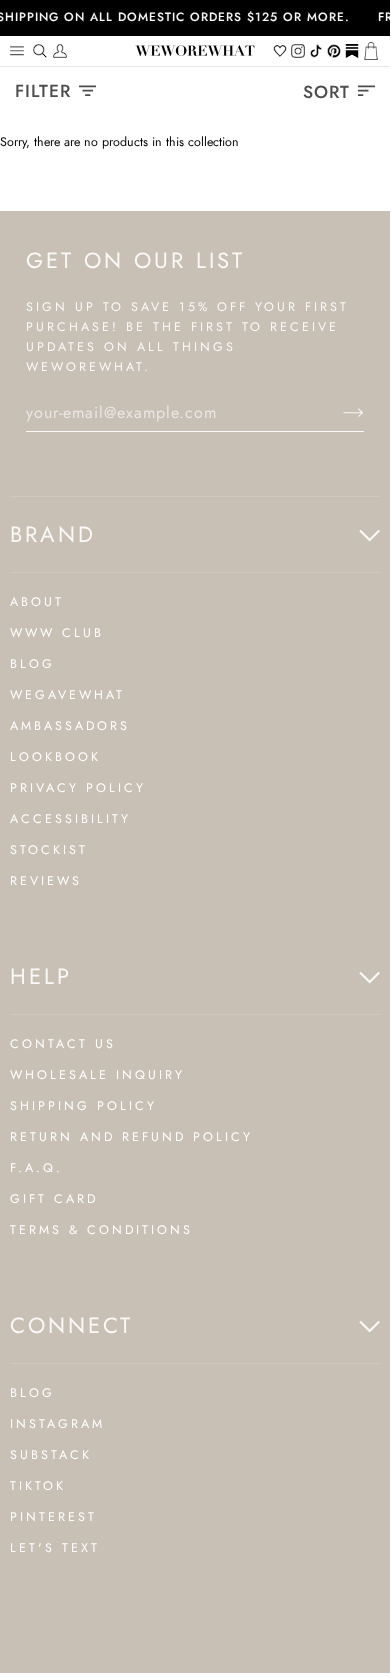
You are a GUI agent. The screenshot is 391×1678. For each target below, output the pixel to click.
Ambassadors (70, 726)
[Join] (337, 413)
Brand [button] (53, 534)
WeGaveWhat (67, 695)
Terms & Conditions (101, 1230)
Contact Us (63, 1044)
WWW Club (57, 633)
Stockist (49, 850)
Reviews (46, 881)
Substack (51, 1455)
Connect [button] (71, 1325)
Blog (32, 664)
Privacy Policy (78, 788)
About (37, 602)
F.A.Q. (36, 1168)
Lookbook (55, 757)
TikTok (38, 1486)
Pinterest (53, 1517)
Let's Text (55, 1548)
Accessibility (70, 819)
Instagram (57, 1424)
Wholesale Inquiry (97, 1075)
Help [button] (41, 976)
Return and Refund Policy (131, 1137)
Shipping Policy (83, 1106)
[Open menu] (20, 51)
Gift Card (54, 1199)
